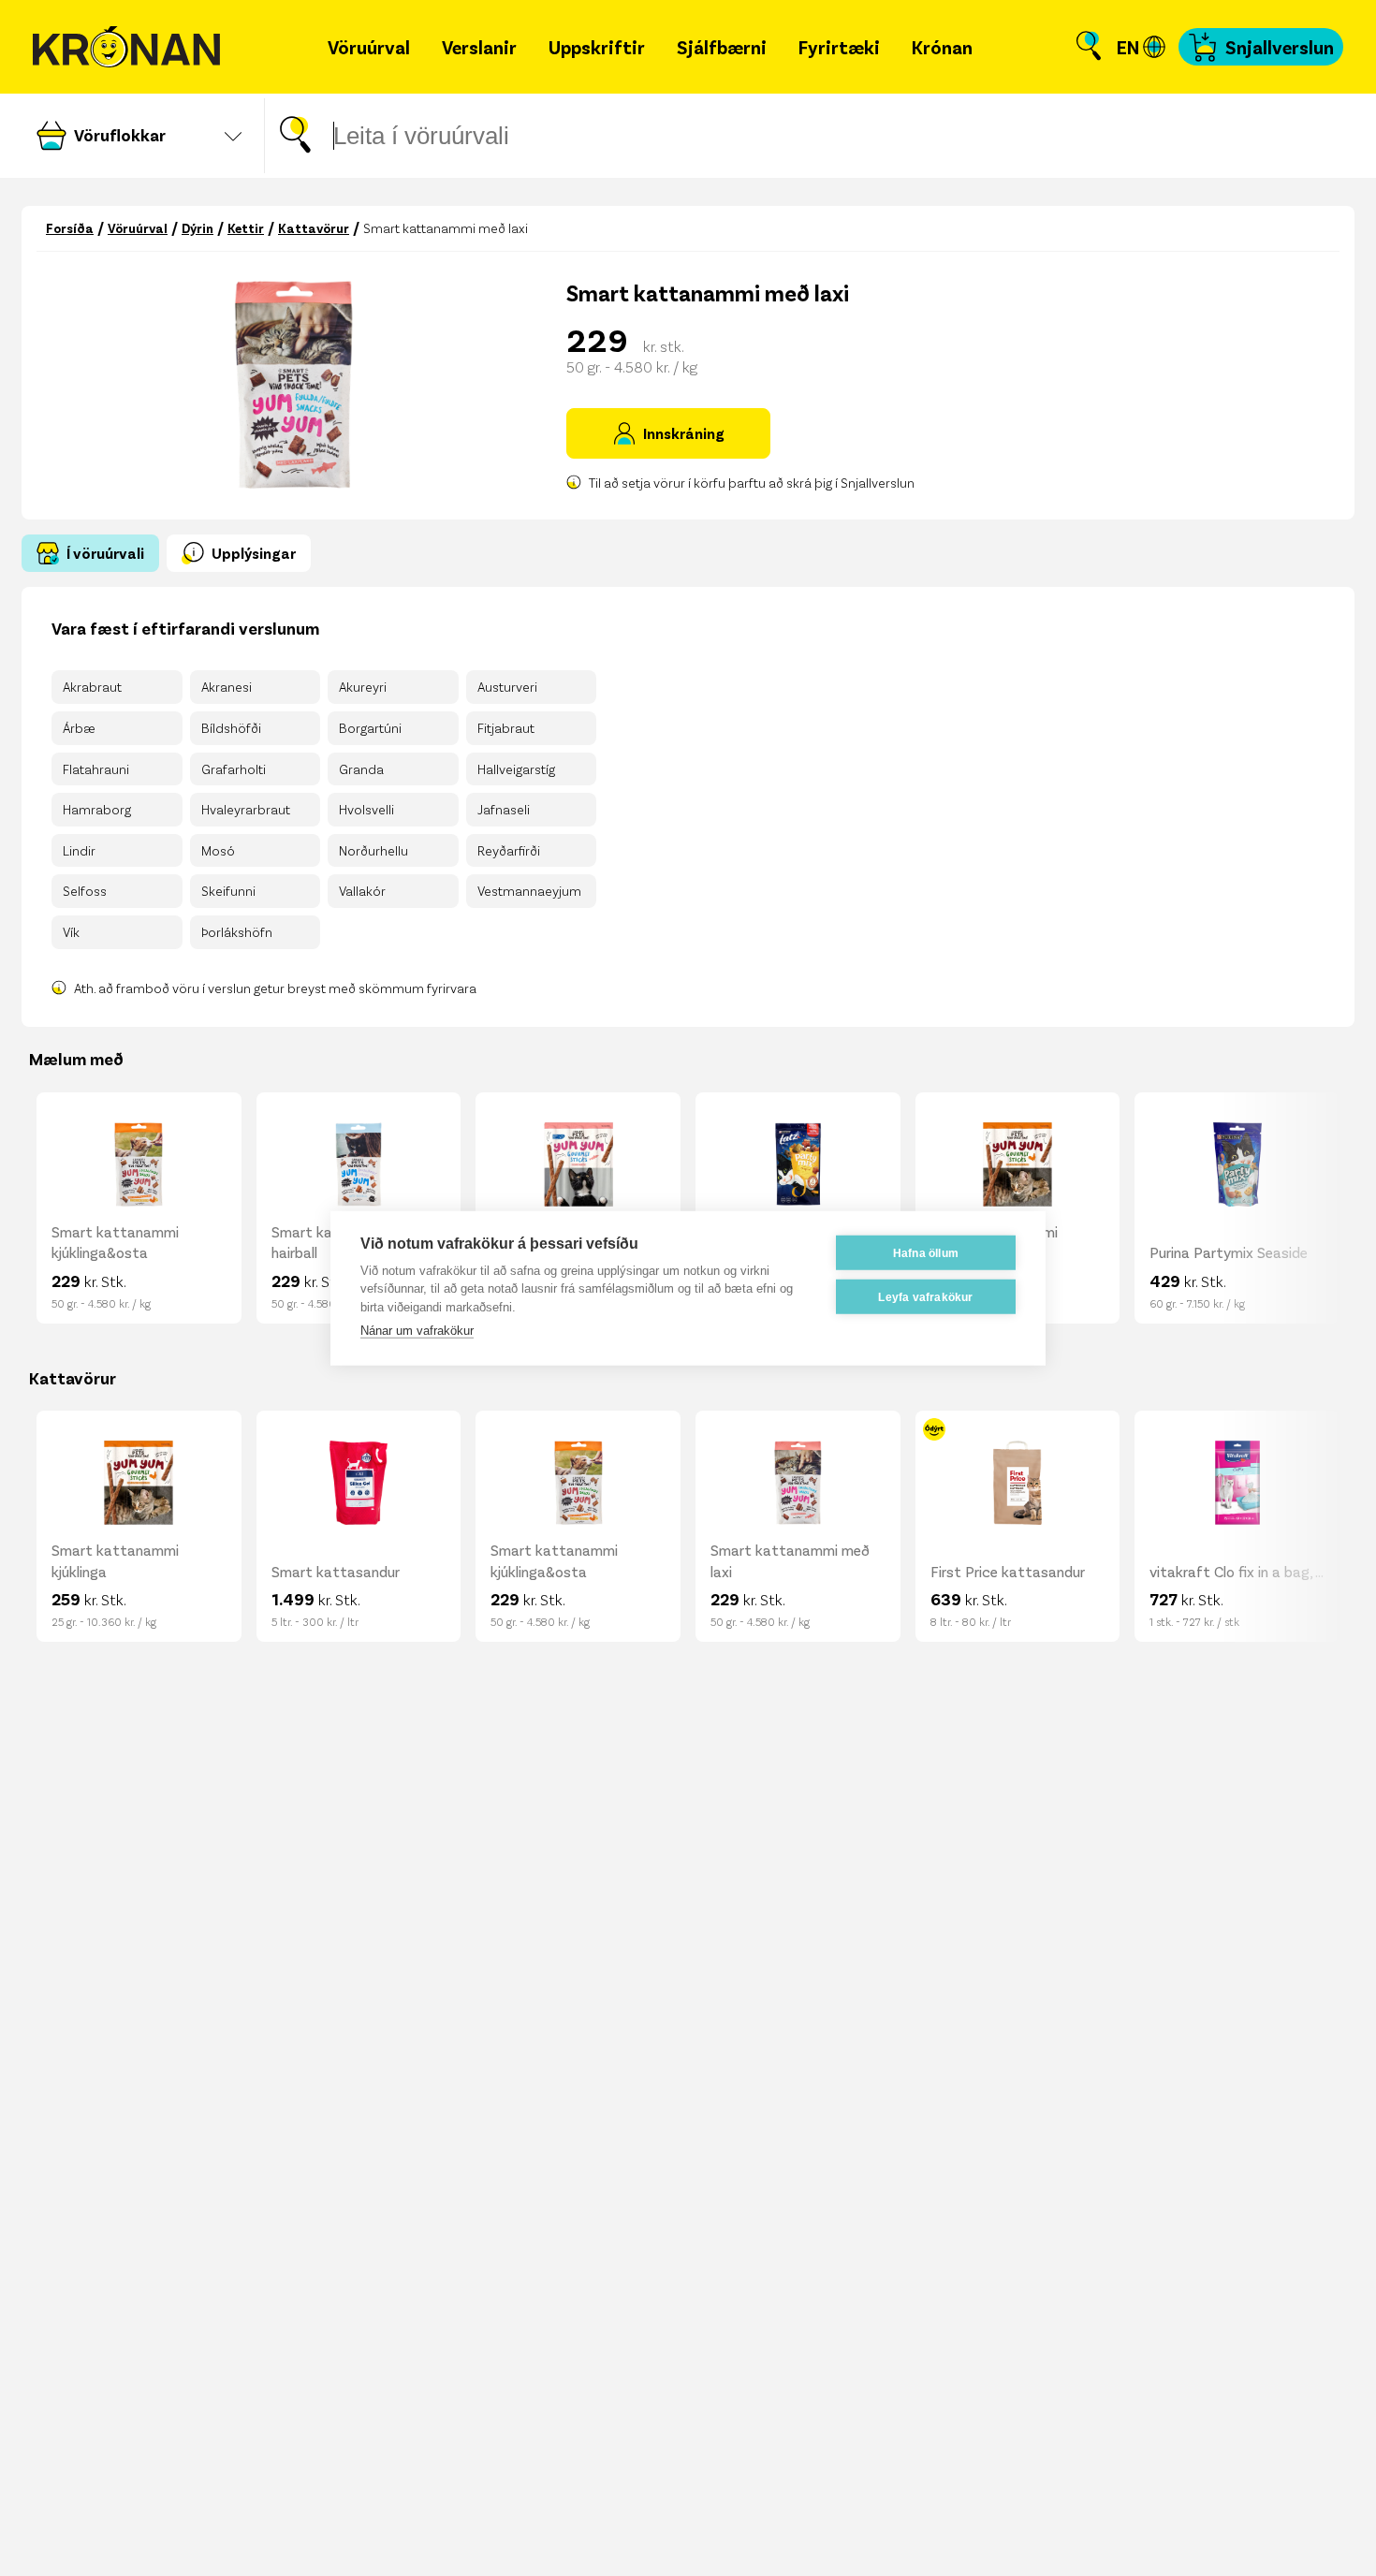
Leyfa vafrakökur (925, 1296)
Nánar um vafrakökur (417, 1331)
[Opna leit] (1089, 47)
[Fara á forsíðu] (126, 47)
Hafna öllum (926, 1252)
